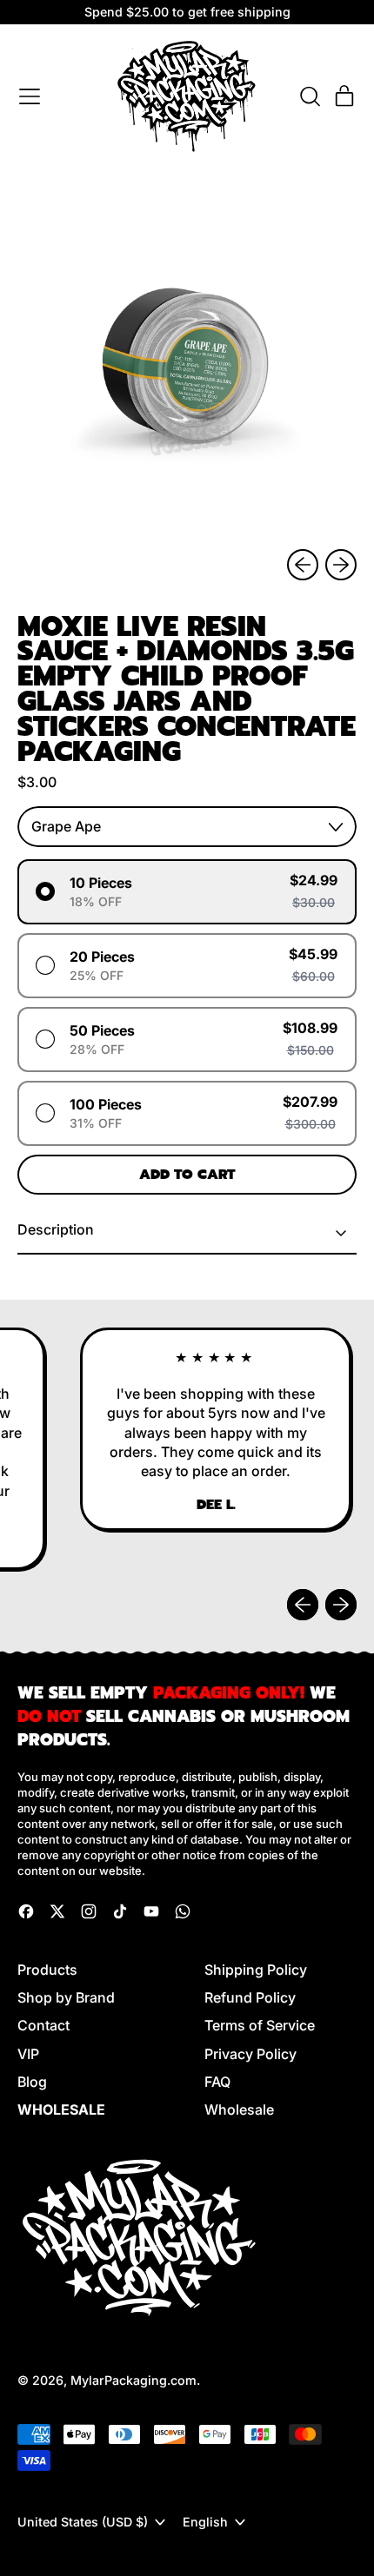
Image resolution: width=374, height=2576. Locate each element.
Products (47, 1970)
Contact (43, 2025)
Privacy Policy (250, 2054)
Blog (32, 2082)
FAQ (217, 2082)
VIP (28, 2054)
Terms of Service (260, 2025)
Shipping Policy (256, 1970)
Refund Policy (250, 1997)
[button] (310, 96)
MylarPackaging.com (134, 2380)
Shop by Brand (66, 1997)
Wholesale (239, 2109)
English (205, 2522)
